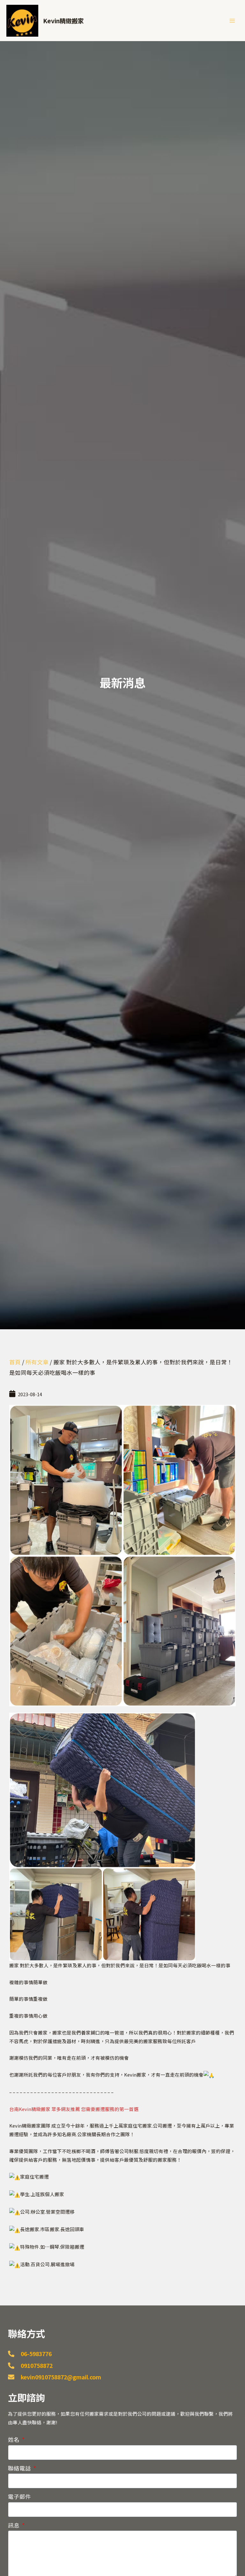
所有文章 (37, 1362)
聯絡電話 (20, 2468)
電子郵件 (19, 2496)
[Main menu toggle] (232, 20)
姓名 (14, 2439)
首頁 (15, 1362)
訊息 (14, 2525)
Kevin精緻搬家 (63, 21)
